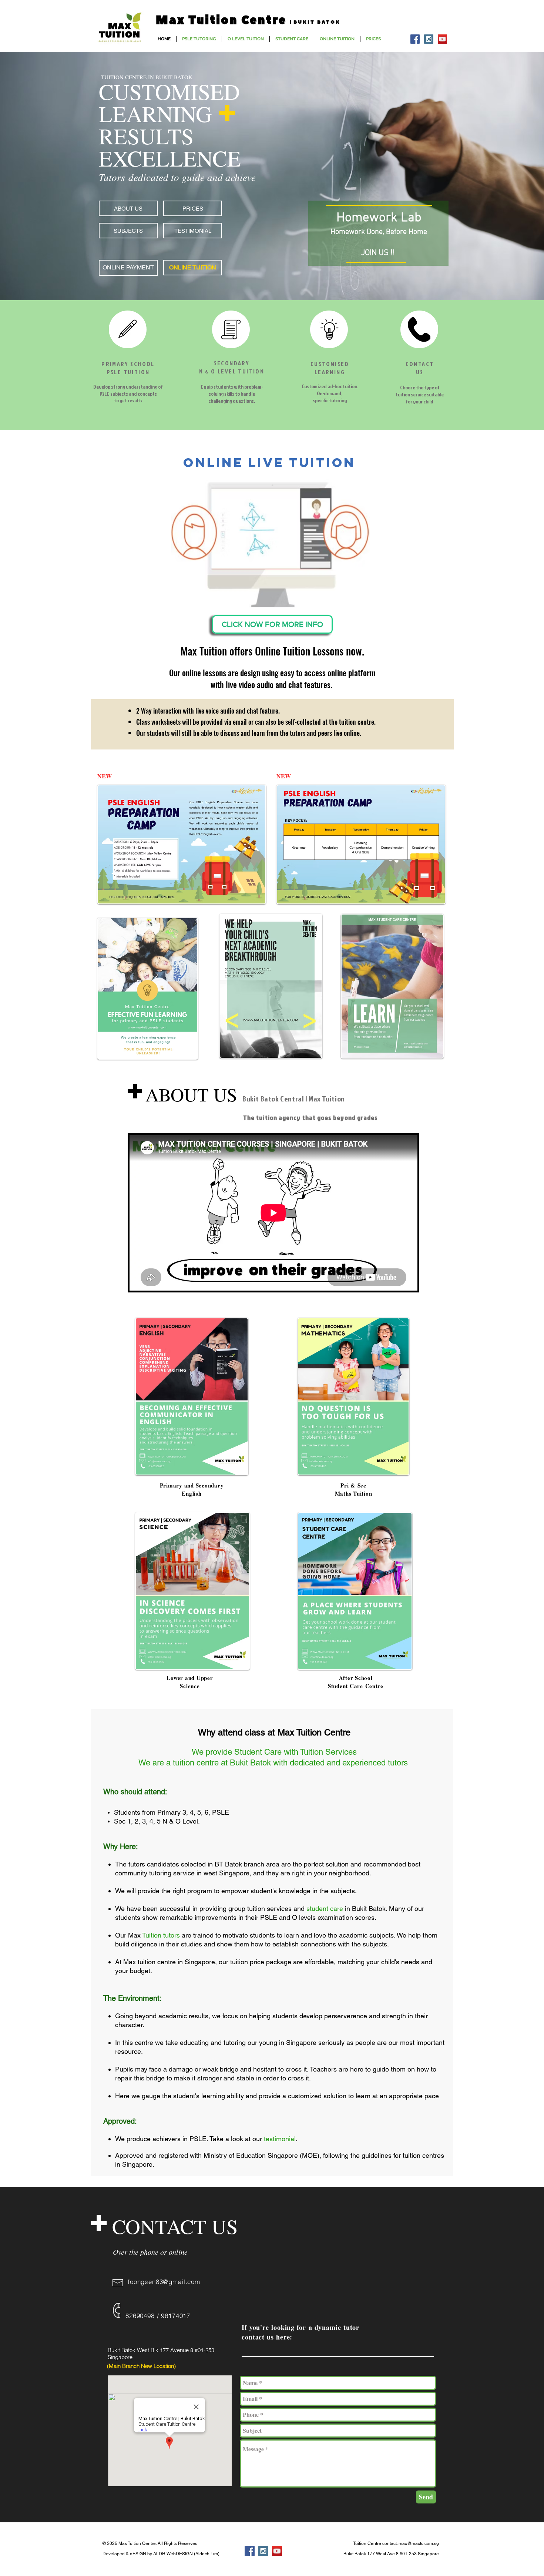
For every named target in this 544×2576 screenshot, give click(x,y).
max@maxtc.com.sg (419, 2543)
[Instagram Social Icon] (429, 39)
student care (325, 1908)
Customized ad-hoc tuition (329, 386)
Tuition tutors (161, 1935)
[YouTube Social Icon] (442, 39)
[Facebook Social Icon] (415, 39)
